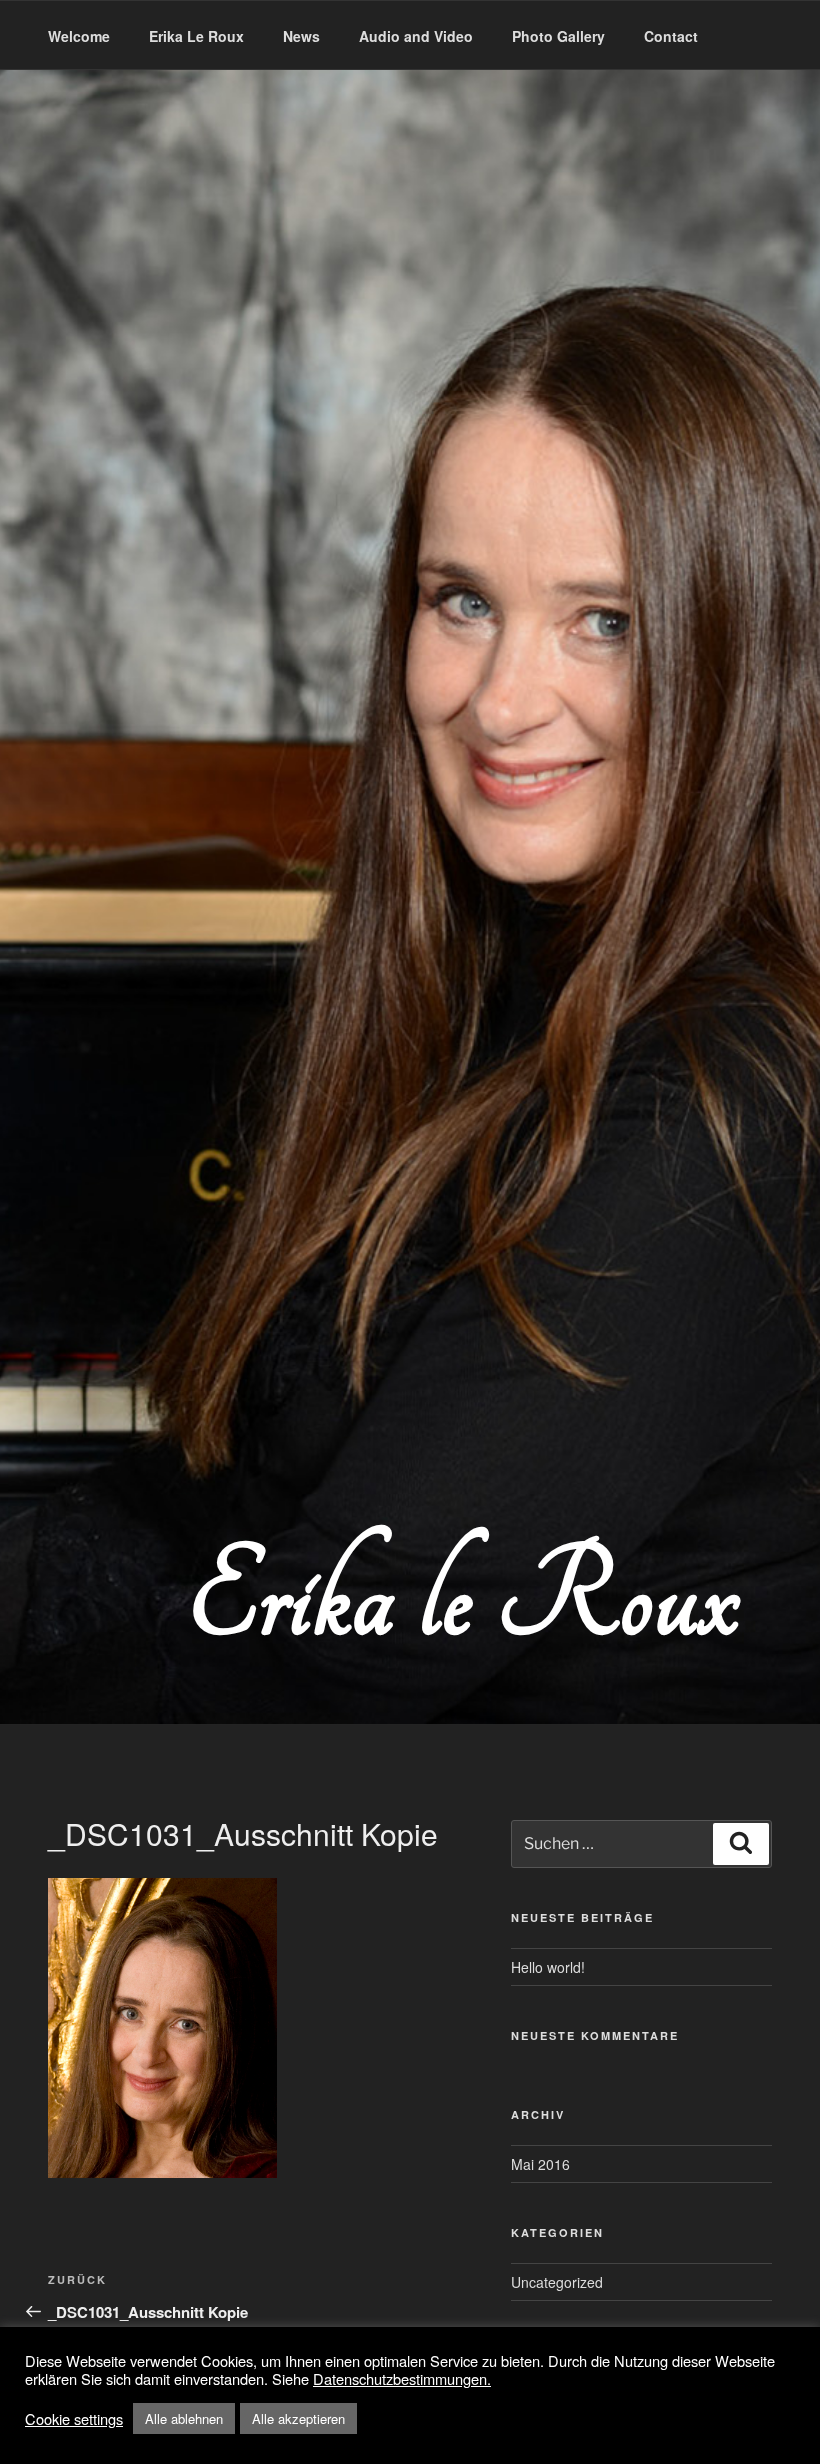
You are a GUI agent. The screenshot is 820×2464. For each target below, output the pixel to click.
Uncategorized (557, 2282)
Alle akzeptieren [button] (298, 2418)
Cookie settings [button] (74, 2419)
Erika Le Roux (196, 36)
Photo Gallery (558, 36)
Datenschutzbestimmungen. (402, 2378)
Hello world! (548, 1967)
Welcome (79, 36)
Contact (671, 36)
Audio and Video (416, 36)
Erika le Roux (463, 1599)
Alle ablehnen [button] (184, 2418)
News (301, 36)
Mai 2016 (540, 2164)
